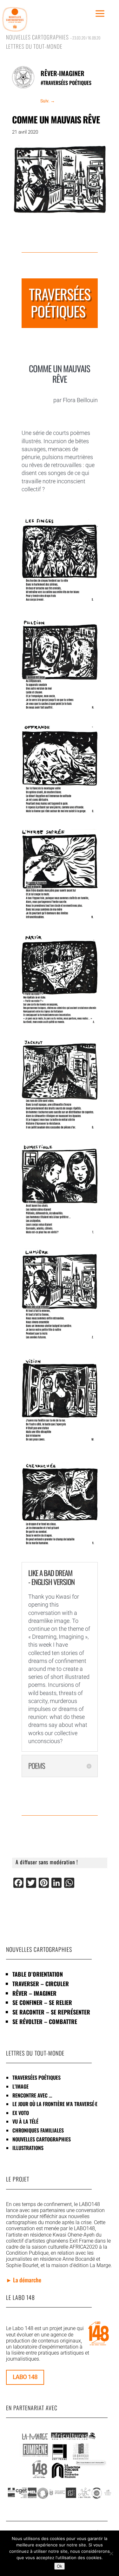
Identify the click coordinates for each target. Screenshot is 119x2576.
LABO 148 (25, 2377)
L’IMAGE (20, 2086)
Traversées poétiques (67, 83)
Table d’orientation (38, 1974)
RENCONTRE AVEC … (32, 2095)
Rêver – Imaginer (34, 1993)
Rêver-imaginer (63, 73)
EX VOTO (21, 2113)
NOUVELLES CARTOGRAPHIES (42, 2139)
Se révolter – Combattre (45, 2021)
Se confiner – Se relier (42, 2002)
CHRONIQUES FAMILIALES (38, 2130)
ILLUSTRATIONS (28, 2148)
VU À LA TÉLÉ (25, 2121)
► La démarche (24, 2280)
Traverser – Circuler (41, 1984)
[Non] (111, 2553)
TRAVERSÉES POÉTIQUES (36, 2077)
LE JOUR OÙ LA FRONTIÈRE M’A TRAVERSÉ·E (55, 2104)
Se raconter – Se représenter (51, 2012)
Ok (60, 2566)
